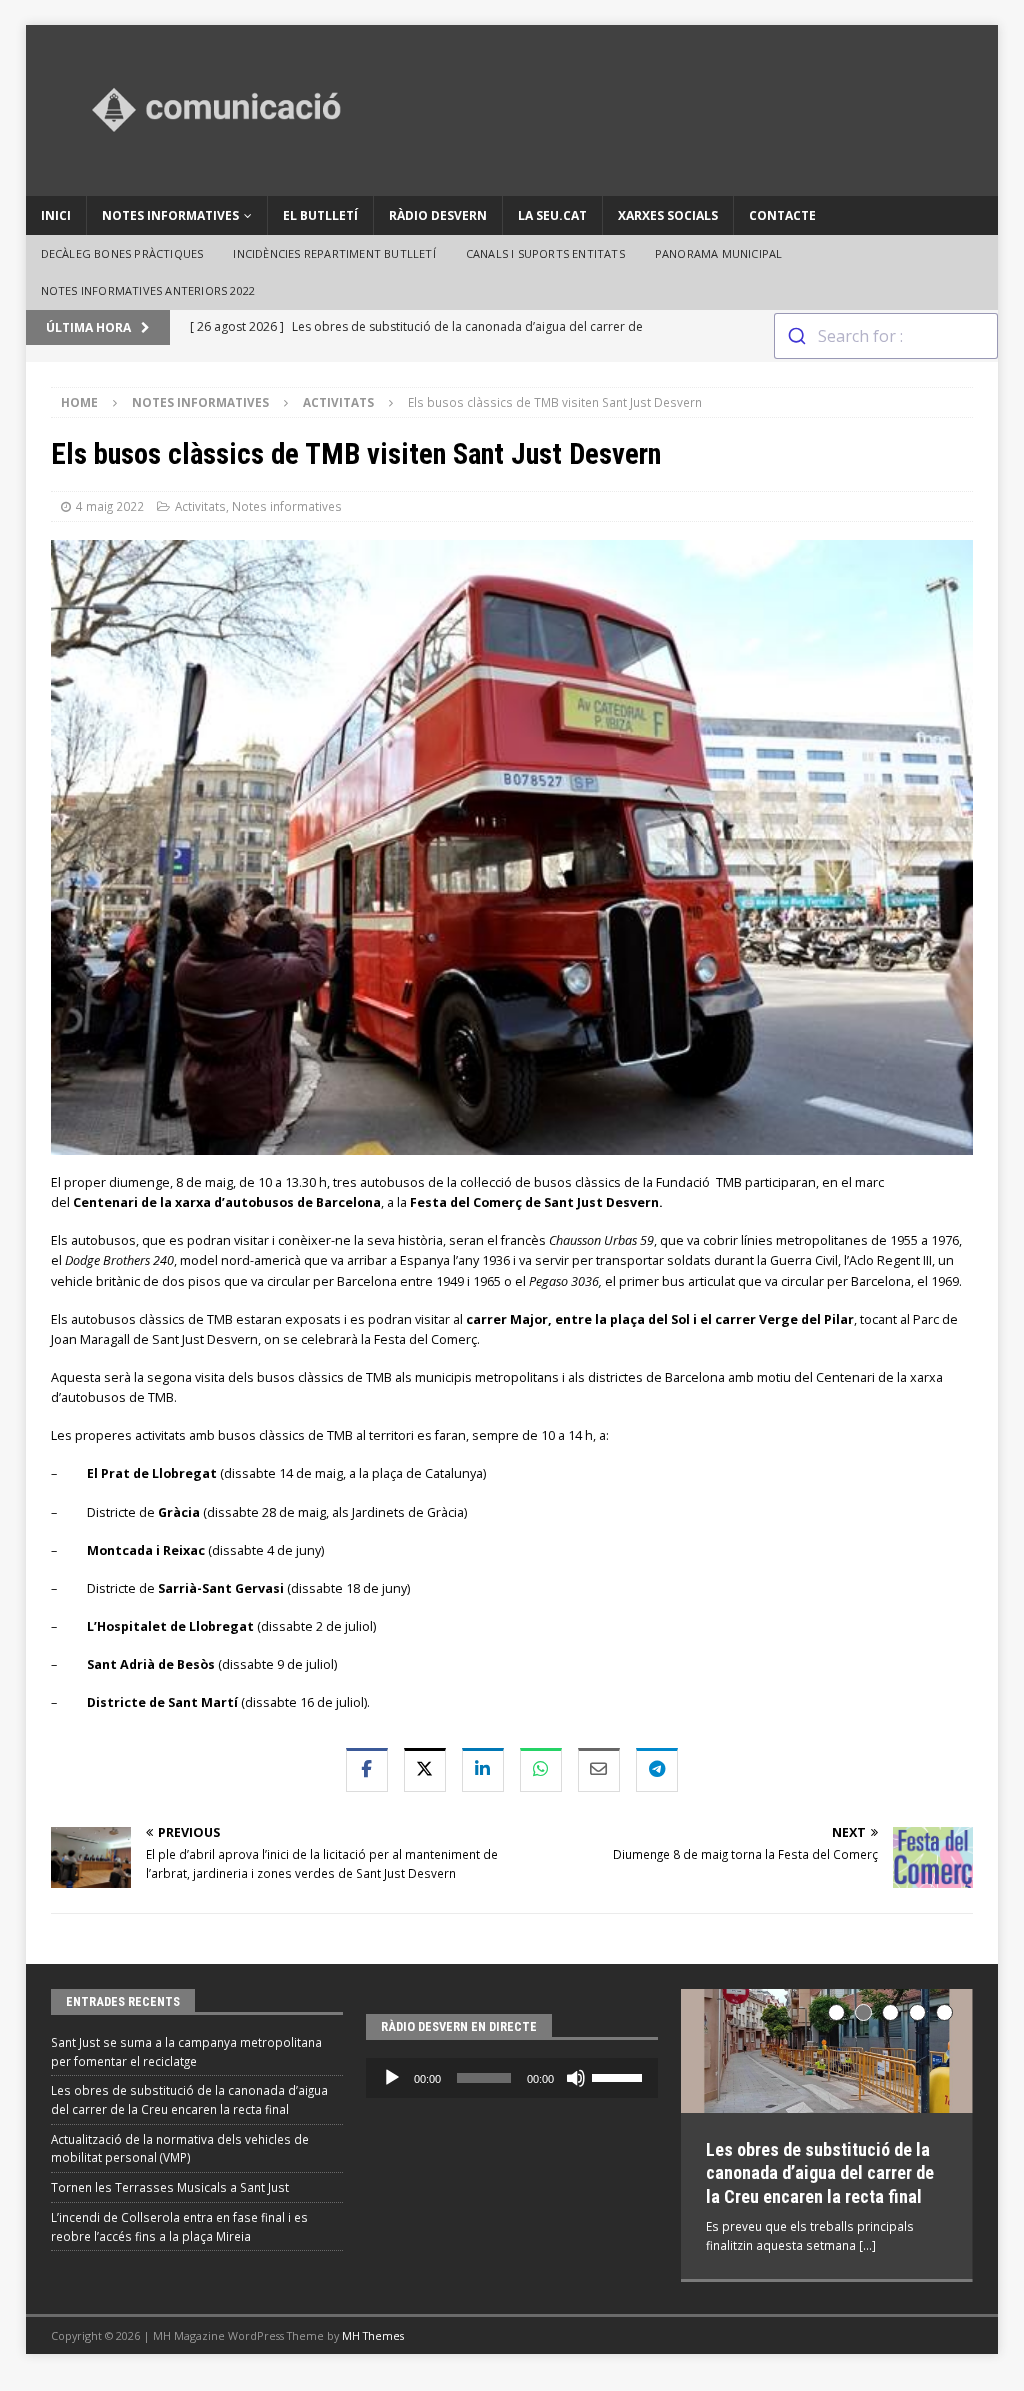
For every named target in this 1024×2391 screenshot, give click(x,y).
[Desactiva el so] (576, 2078)
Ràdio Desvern (438, 215)
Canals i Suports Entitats (545, 253)
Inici (56, 215)
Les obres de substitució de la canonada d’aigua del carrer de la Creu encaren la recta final (820, 2173)
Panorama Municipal (719, 253)
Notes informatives (170, 215)
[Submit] (796, 336)
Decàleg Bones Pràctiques (122, 253)
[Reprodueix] (392, 2078)
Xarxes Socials (668, 215)
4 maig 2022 (110, 506)
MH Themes (373, 2328)
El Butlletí (320, 215)
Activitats (200, 506)
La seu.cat (552, 215)
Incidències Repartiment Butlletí (334, 253)
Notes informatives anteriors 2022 (148, 290)
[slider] (620, 2076)
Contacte (782, 215)
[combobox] (886, 336)
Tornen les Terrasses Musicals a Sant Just (170, 2187)
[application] (512, 2078)
